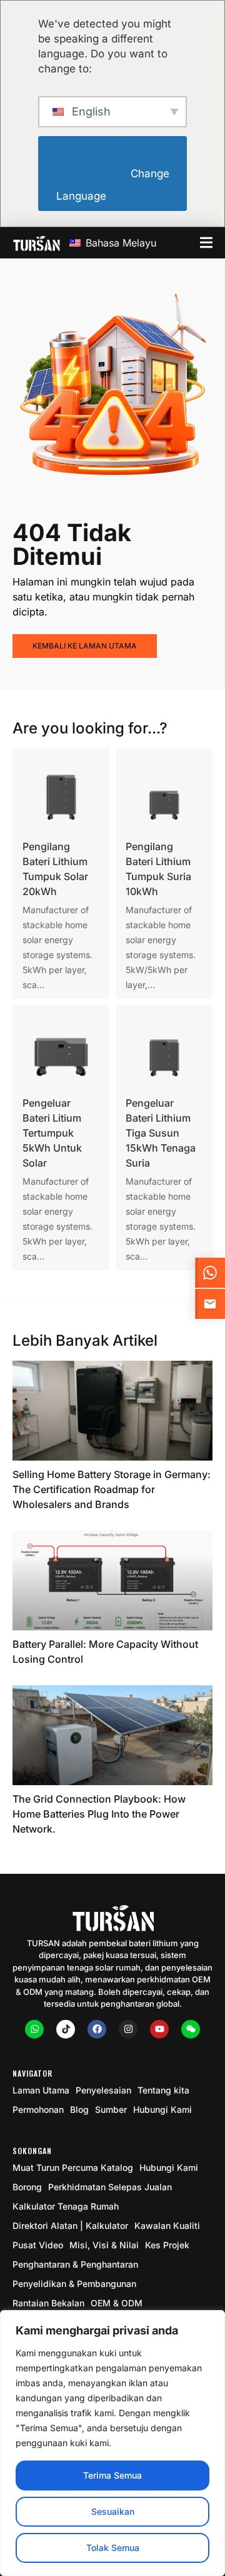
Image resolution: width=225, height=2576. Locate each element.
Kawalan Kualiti (167, 2226)
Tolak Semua (113, 2548)
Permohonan (38, 2109)
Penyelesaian (103, 2090)
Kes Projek (167, 2245)
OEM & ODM (117, 2303)
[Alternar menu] (206, 242)
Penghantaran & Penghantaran (75, 2264)
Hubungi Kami (162, 2109)
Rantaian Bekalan (48, 2303)
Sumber (111, 2109)
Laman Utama (41, 2090)
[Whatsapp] (34, 2029)
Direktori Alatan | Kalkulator (70, 2226)
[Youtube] (159, 2029)
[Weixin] (191, 2029)
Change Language (114, 185)
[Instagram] (128, 2029)
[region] (112, 2443)
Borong (27, 2187)
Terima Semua (112, 2475)
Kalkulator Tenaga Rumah (66, 2206)
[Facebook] (97, 2029)
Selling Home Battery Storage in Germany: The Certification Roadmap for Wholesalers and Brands (112, 1489)
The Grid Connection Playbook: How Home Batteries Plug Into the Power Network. (99, 1814)
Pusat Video (38, 2245)
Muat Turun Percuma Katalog (73, 2167)
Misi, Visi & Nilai (104, 2245)
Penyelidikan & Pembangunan (74, 2284)
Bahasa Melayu (119, 243)
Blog (79, 2109)
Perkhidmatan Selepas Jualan (110, 2187)
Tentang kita (163, 2090)
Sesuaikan (113, 2511)
